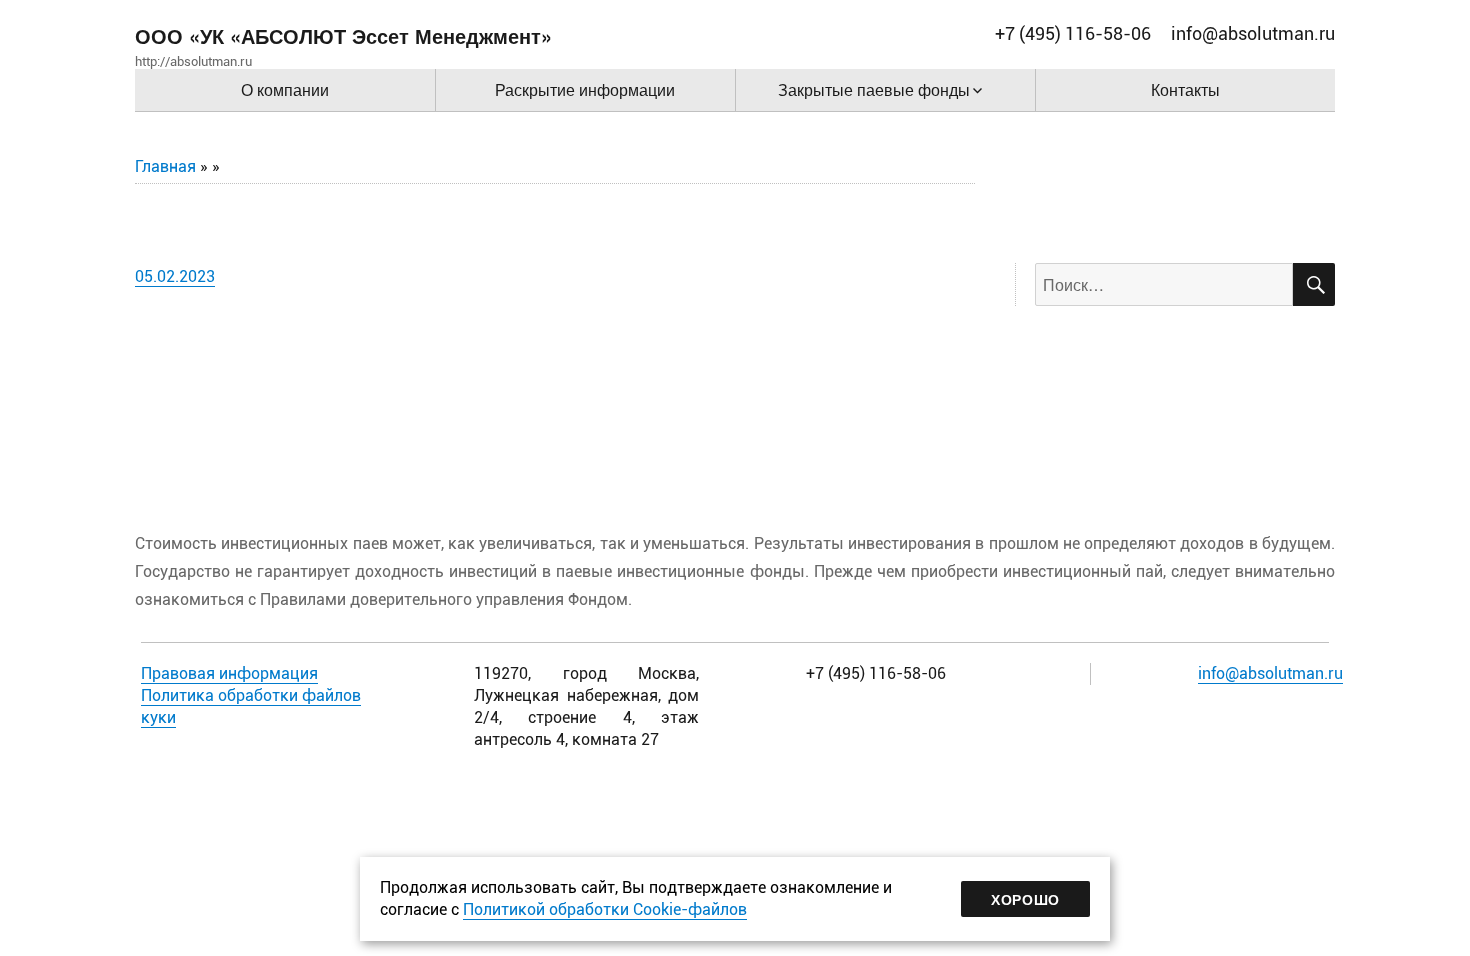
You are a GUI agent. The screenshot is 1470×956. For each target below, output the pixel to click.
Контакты (1185, 89)
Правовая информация (229, 673)
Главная (165, 166)
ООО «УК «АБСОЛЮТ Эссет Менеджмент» (343, 35)
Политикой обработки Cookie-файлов (605, 909)
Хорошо (1025, 899)
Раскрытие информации (585, 89)
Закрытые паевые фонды (874, 89)
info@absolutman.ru (1270, 673)
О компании (285, 89)
